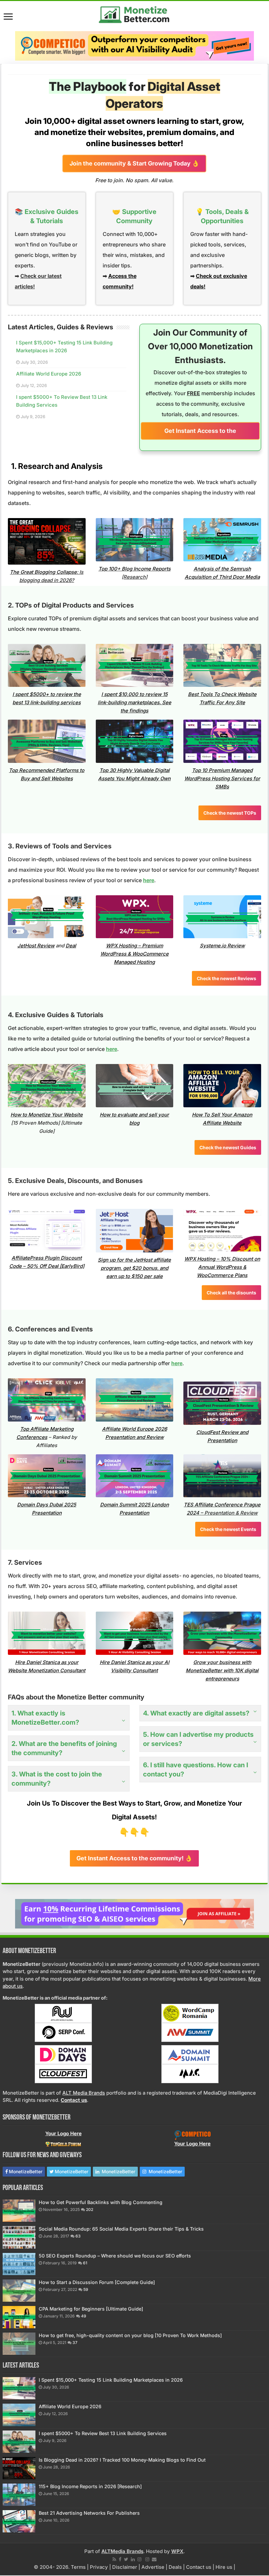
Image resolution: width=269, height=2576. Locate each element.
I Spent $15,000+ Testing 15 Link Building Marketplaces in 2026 (111, 2380)
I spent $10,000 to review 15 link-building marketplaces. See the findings (134, 702)
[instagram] (139, 2559)
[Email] (154, 2559)
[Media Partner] (63, 2013)
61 (85, 2263)
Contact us (199, 2567)
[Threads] (147, 2559)
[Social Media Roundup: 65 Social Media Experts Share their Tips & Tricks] (19, 2237)
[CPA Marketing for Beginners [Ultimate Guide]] (19, 2317)
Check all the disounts (231, 1293)
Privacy (99, 2567)
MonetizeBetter (26, 2171)
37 (75, 2343)
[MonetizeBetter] (134, 13)
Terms (78, 2567)
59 (86, 2289)
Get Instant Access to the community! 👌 (200, 433)
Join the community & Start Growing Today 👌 (134, 163)
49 (84, 2316)
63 (78, 2236)
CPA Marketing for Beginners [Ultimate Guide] (91, 2309)
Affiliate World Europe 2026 (49, 374)
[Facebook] (120, 2559)
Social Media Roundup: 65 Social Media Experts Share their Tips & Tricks (121, 2229)
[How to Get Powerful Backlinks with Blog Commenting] (19, 2211)
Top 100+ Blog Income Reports (134, 569)
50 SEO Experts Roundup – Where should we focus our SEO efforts (115, 2256)
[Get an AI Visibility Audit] (134, 46)
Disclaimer (125, 2567)
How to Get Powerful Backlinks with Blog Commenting (101, 2202)
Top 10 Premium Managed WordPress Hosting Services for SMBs (222, 778)
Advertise (153, 2567)
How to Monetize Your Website (47, 1115)
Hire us (224, 2567)
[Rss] (114, 2559)
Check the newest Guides (228, 1147)
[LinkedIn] (133, 2559)
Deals (175, 2567)
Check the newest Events (228, 1529)
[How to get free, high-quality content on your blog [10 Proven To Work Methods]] (19, 2344)
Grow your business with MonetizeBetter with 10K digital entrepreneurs (222, 1670)
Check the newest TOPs (230, 813)
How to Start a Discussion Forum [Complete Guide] (97, 2282)
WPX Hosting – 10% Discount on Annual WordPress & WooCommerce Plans (222, 1267)
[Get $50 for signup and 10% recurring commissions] (134, 1913)
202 (90, 2209)
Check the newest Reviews (227, 978)
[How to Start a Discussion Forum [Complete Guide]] (19, 2291)
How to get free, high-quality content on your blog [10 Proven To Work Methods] (130, 2335)
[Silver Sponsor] (193, 2135)
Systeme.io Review (222, 946)
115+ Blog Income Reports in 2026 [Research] (90, 2486)
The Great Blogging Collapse (43, 572)
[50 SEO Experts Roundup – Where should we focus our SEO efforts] (19, 2264)
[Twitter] (126, 2559)
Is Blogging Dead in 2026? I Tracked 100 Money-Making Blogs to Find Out (122, 2460)
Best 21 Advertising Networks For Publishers (89, 2513)
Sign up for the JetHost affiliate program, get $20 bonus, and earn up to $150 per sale (134, 1268)
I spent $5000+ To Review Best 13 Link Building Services (103, 2433)
